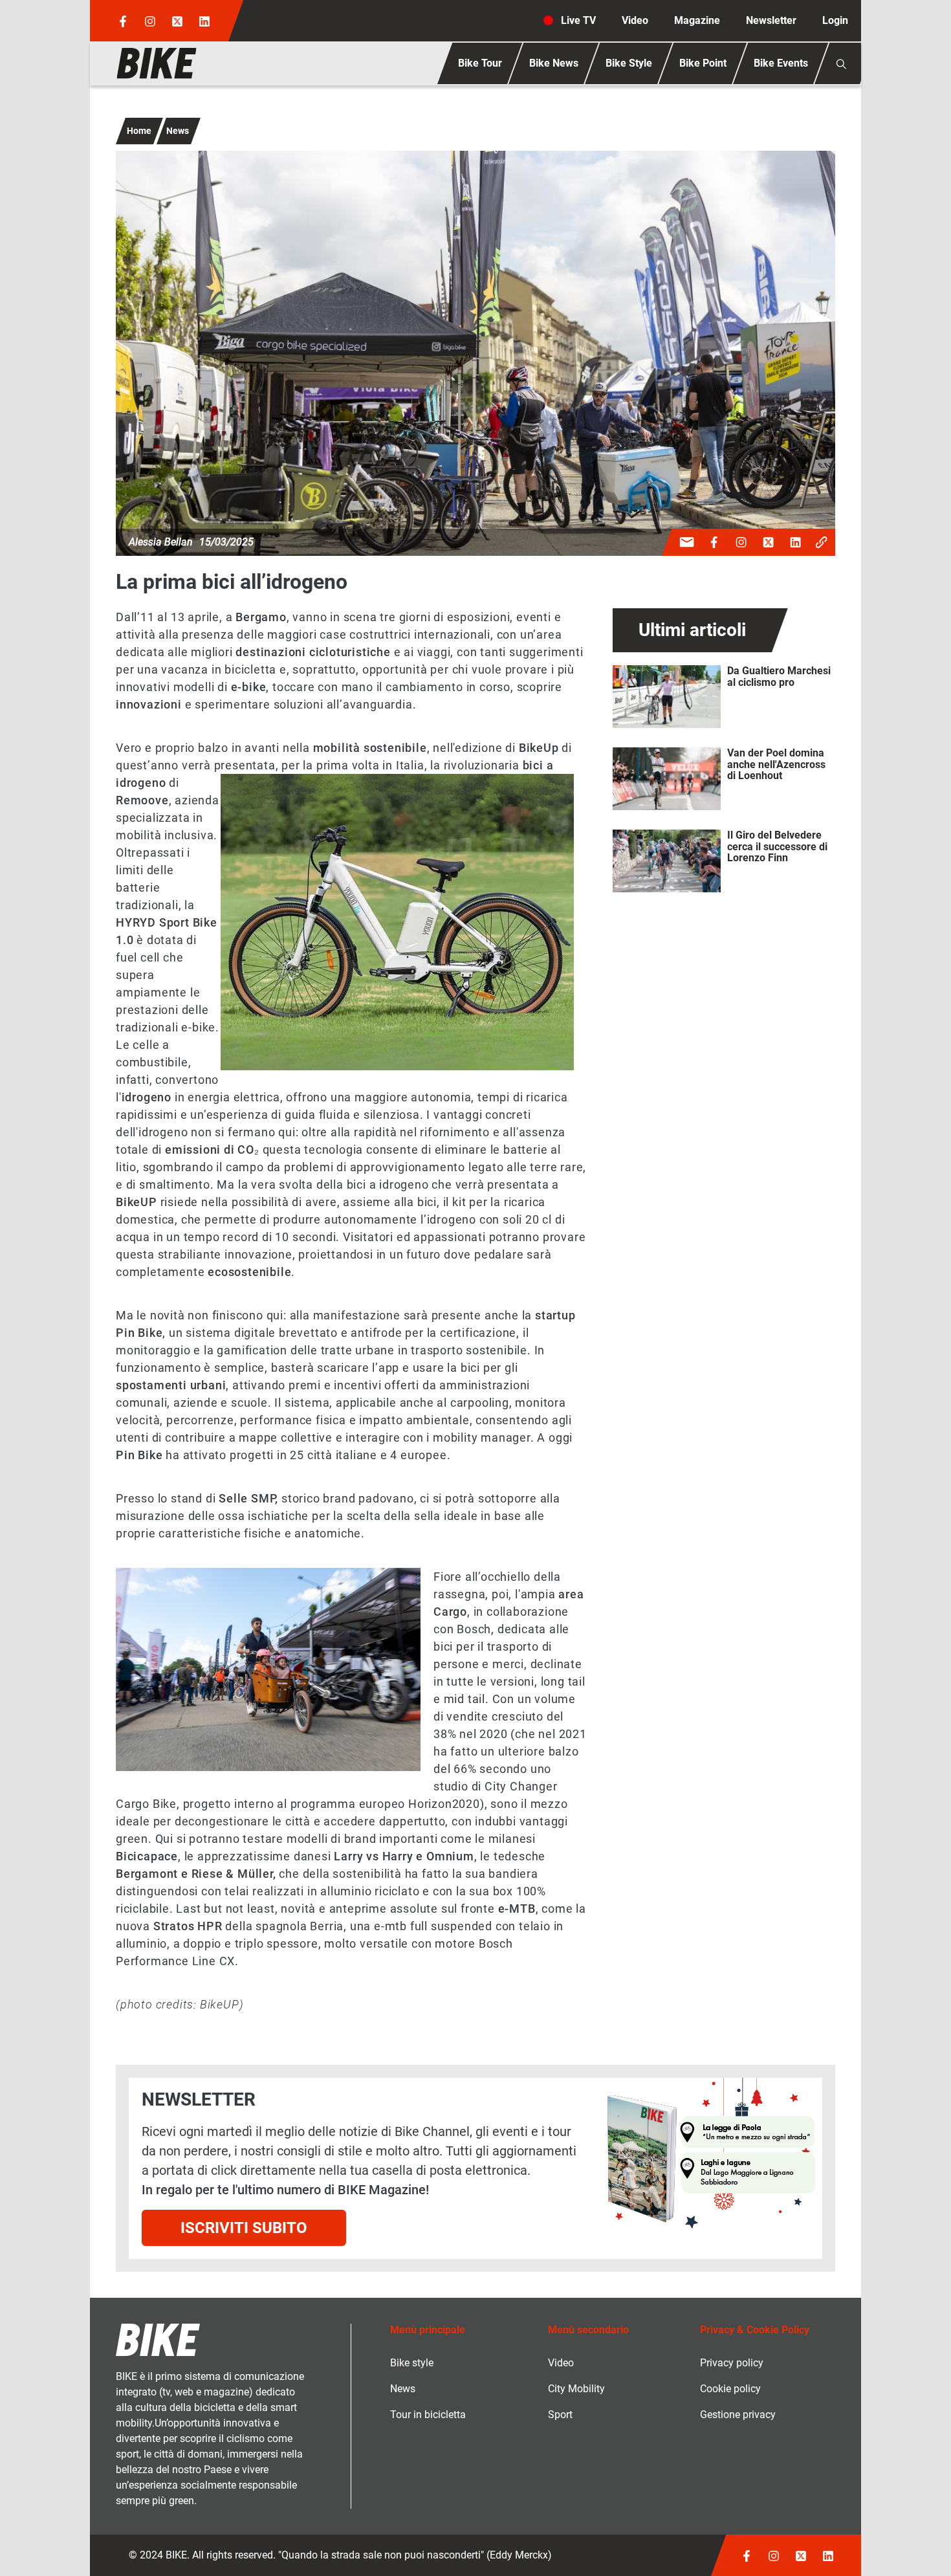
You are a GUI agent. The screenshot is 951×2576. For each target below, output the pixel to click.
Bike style (412, 2363)
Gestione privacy (738, 2415)
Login (835, 20)
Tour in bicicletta (428, 2415)
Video (635, 20)
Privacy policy (732, 2363)
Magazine (697, 20)
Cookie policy (730, 2389)
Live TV (578, 20)
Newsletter (771, 20)
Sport (560, 2415)
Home (139, 131)
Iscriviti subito (244, 2228)
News (178, 131)
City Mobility (576, 2389)
